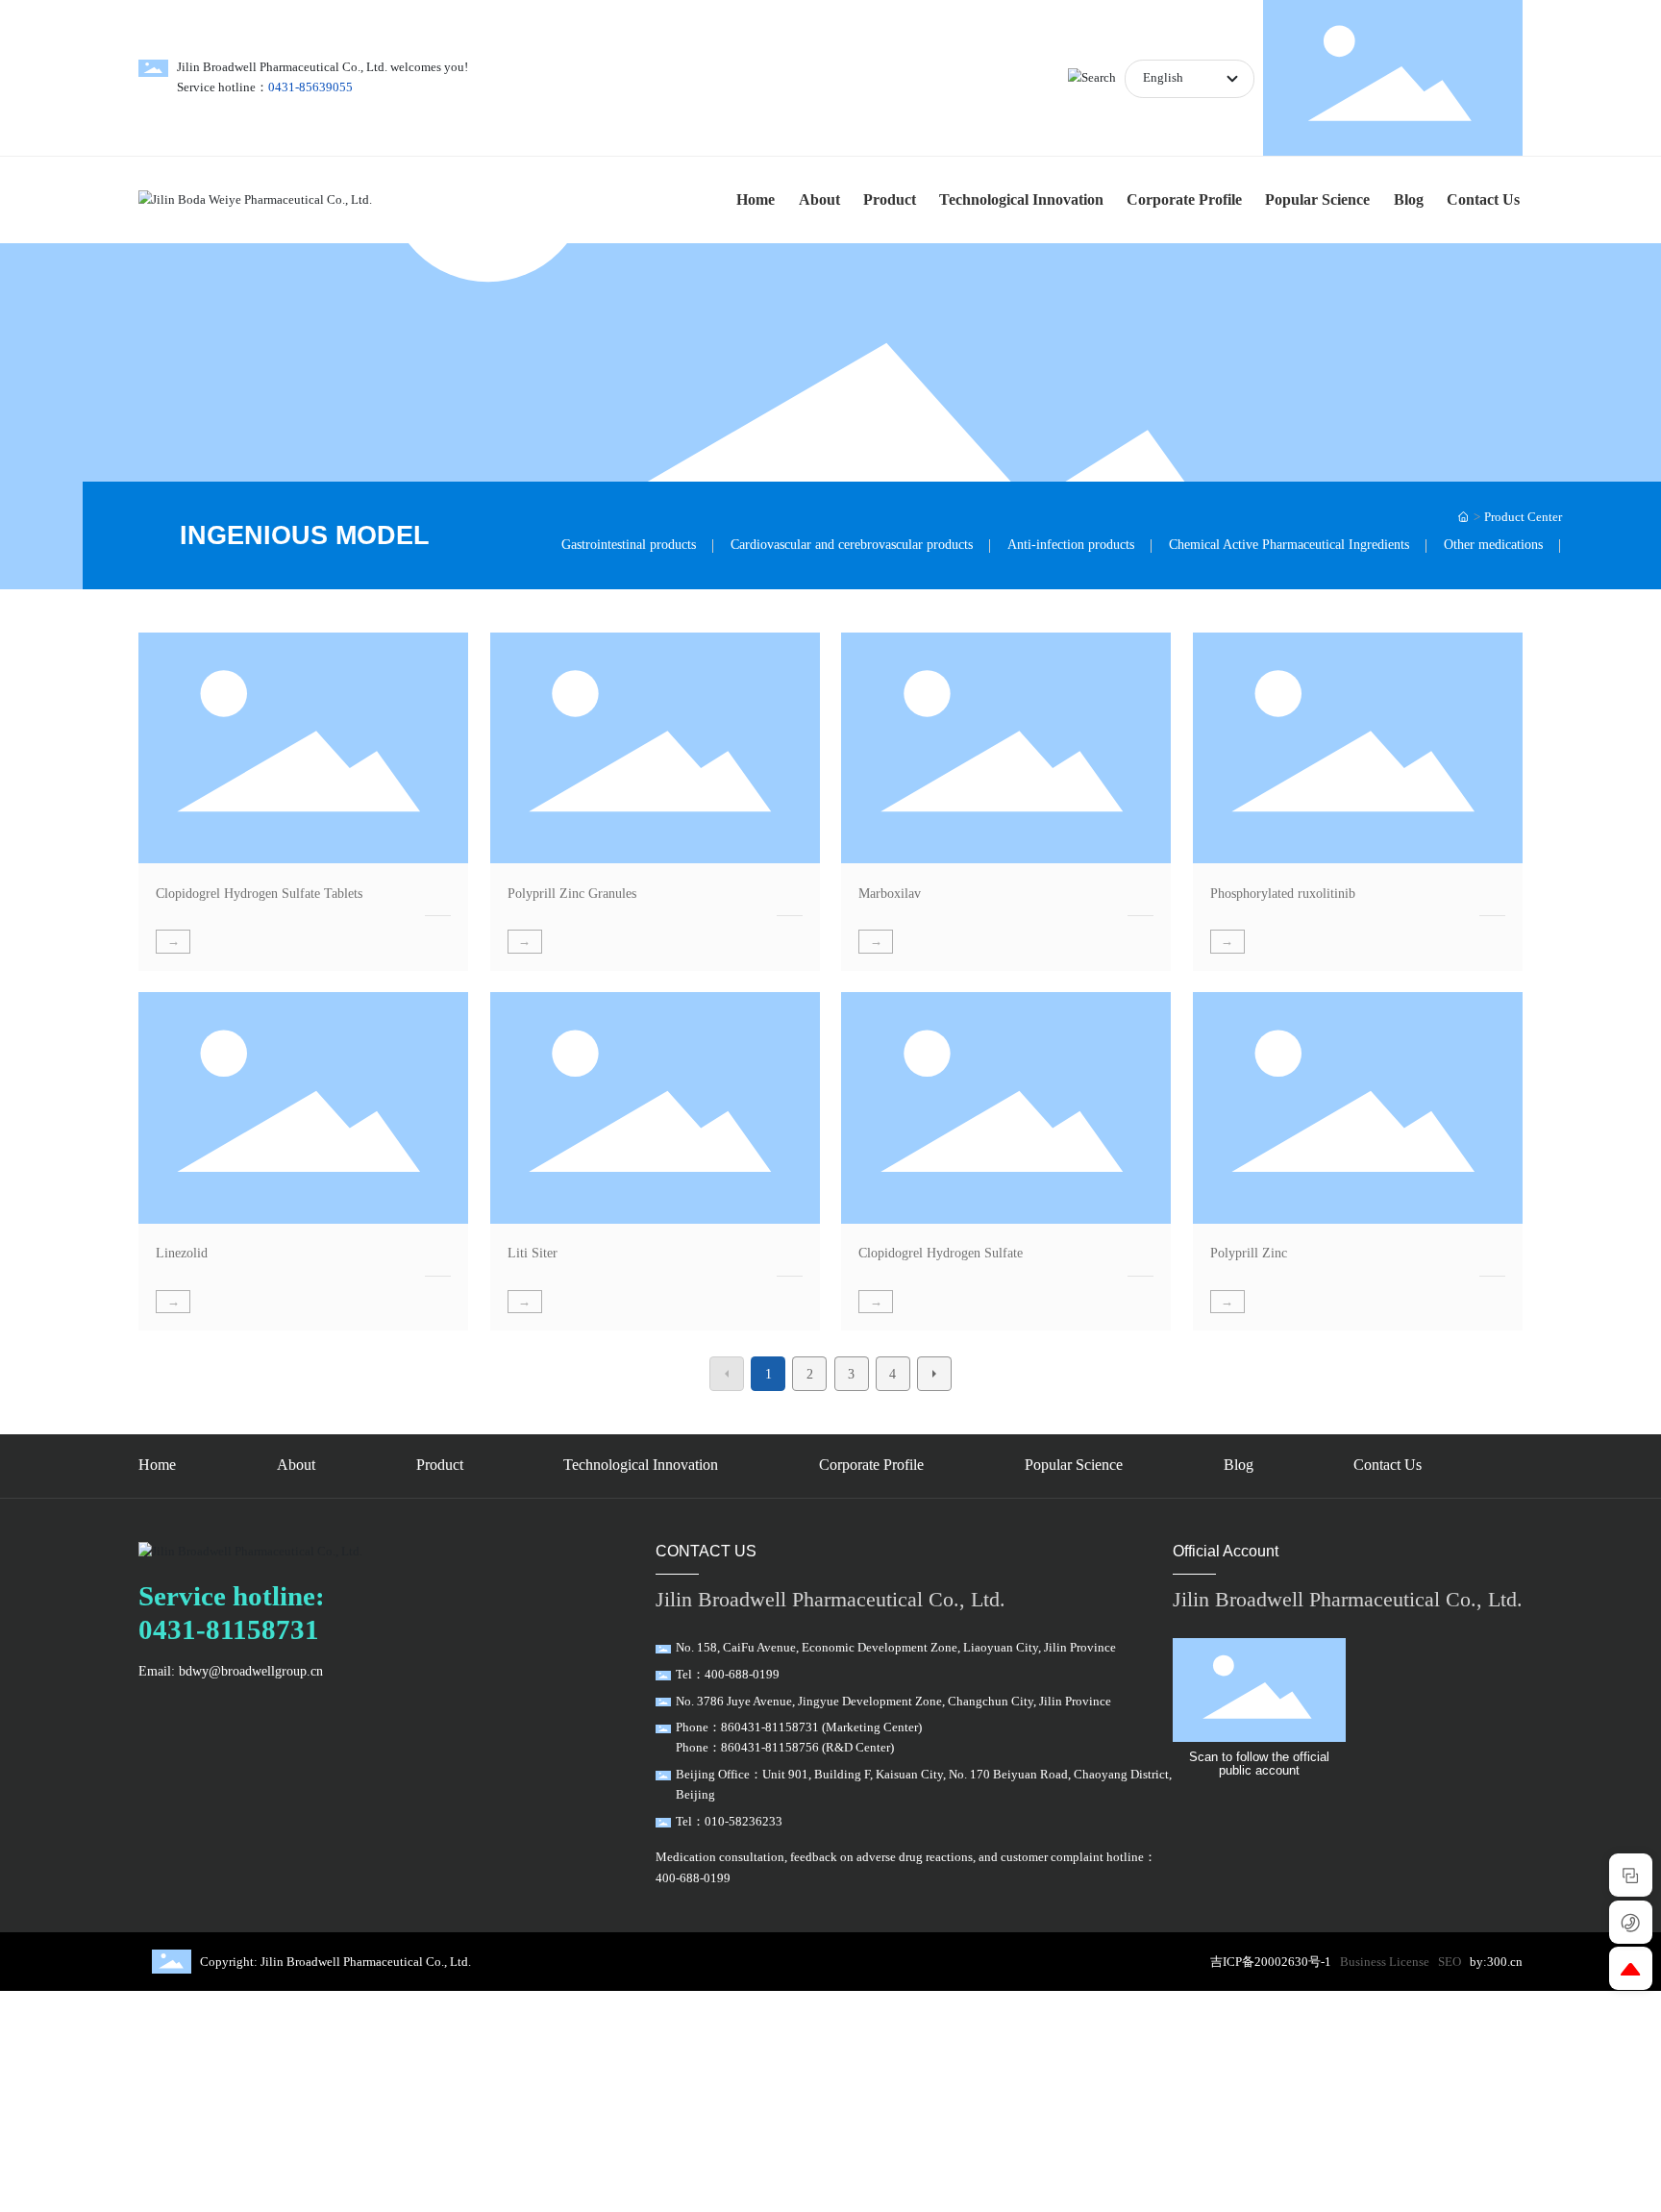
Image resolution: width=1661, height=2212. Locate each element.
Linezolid (182, 1253)
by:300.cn (1496, 1962)
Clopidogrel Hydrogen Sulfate (941, 1253)
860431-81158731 (770, 1727)
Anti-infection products (1071, 544)
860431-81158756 (770, 1748)
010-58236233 (744, 1822)
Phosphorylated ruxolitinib (1283, 893)
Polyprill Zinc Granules (572, 893)
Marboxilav (890, 893)
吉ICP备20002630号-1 (1271, 1962)
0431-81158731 (229, 1629)
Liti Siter (533, 1253)
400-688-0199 (742, 1675)
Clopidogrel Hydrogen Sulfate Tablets (259, 893)
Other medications (1493, 544)
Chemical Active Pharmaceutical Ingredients (1289, 544)
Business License (1385, 1962)
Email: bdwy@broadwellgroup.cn (231, 1671)
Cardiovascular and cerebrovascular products (852, 544)
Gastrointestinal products (629, 544)
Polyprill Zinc (1249, 1253)
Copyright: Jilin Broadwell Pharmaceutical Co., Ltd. (335, 1962)
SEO (1450, 1962)
